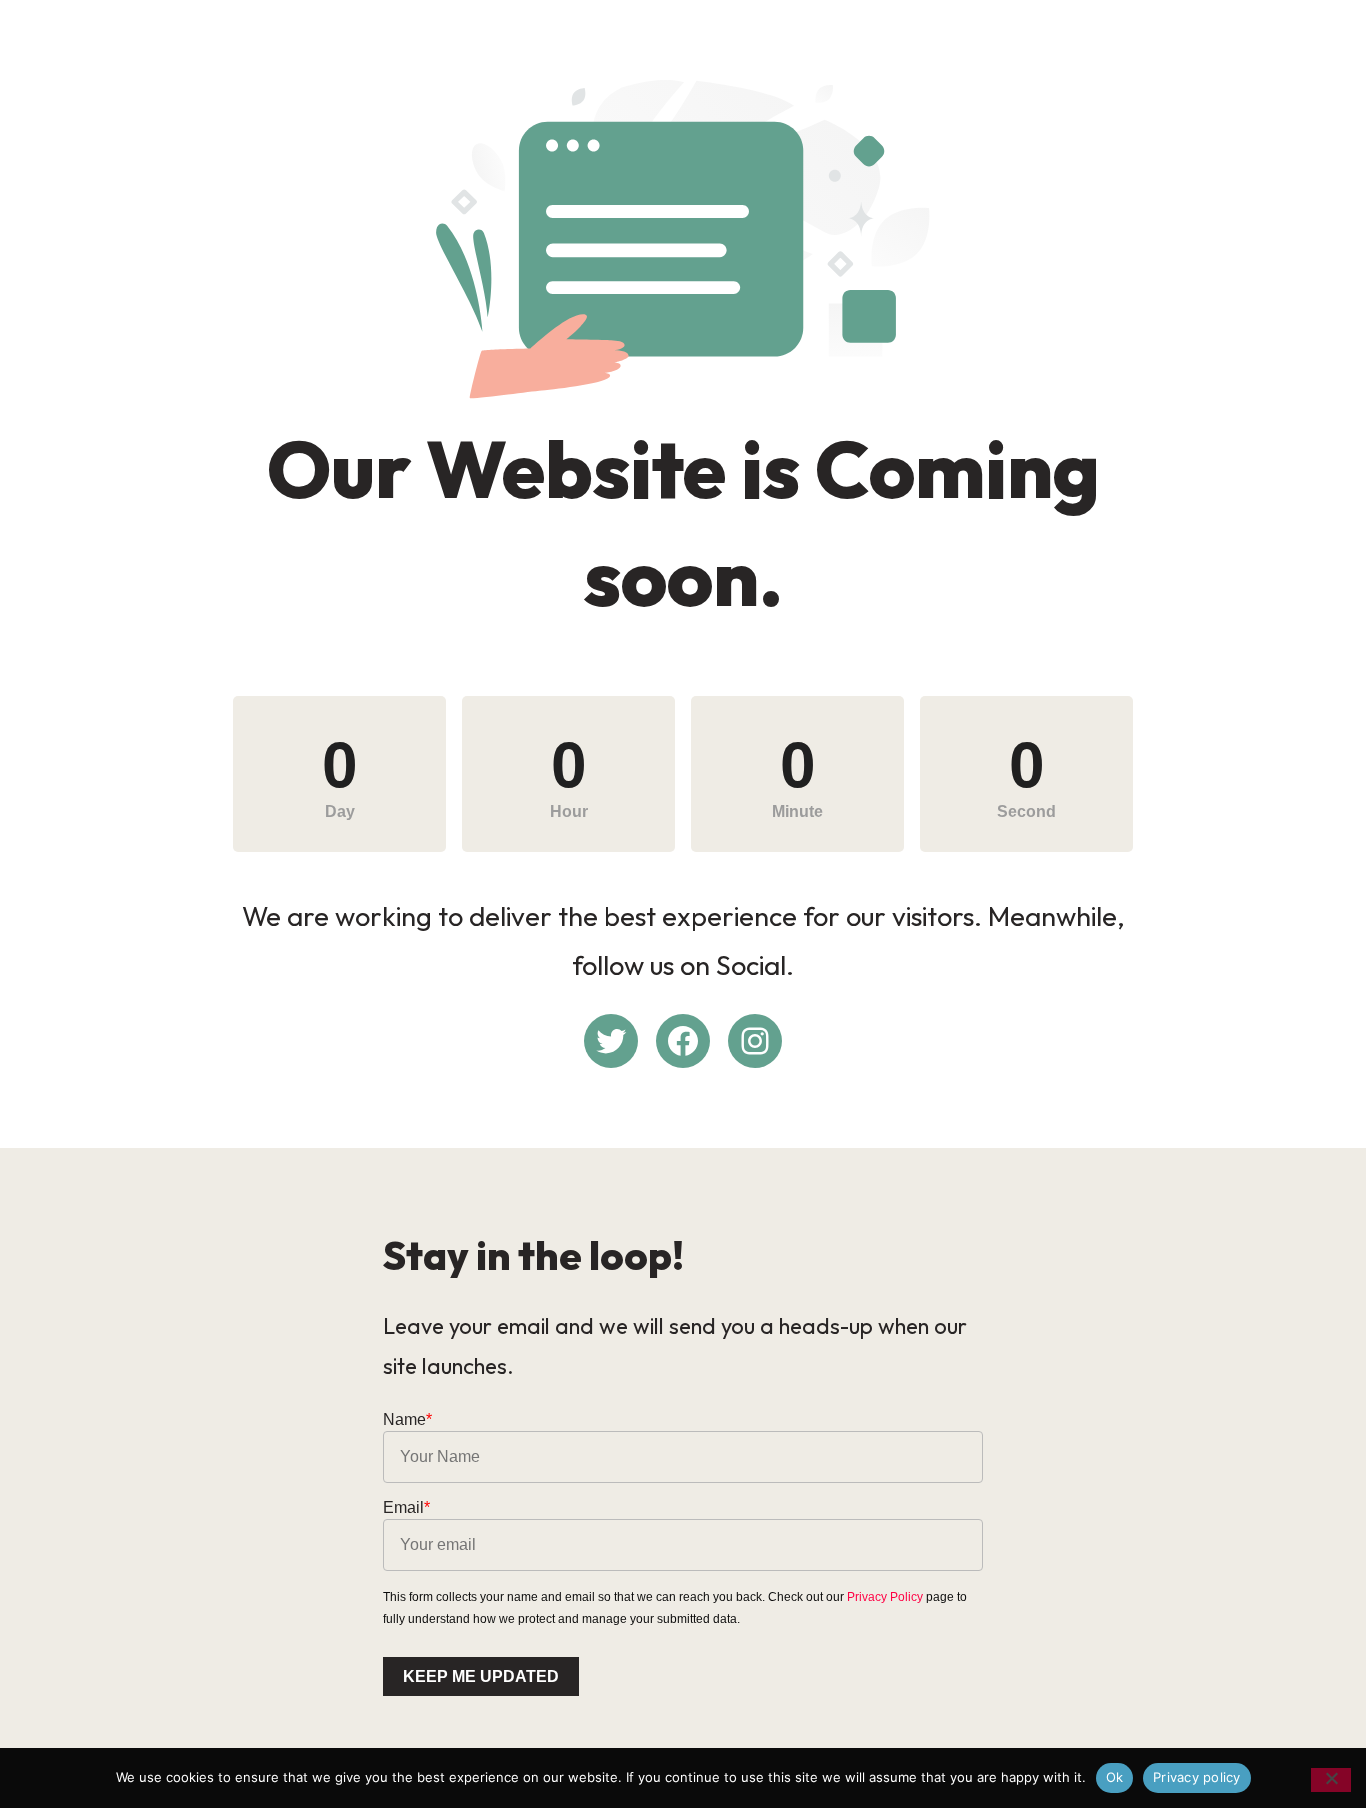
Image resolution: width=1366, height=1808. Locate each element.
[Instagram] (755, 1041)
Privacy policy (1197, 1777)
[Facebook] (683, 1041)
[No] (1331, 1780)
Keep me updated (481, 1676)
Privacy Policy (885, 1597)
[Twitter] (611, 1041)
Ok (1115, 1777)
